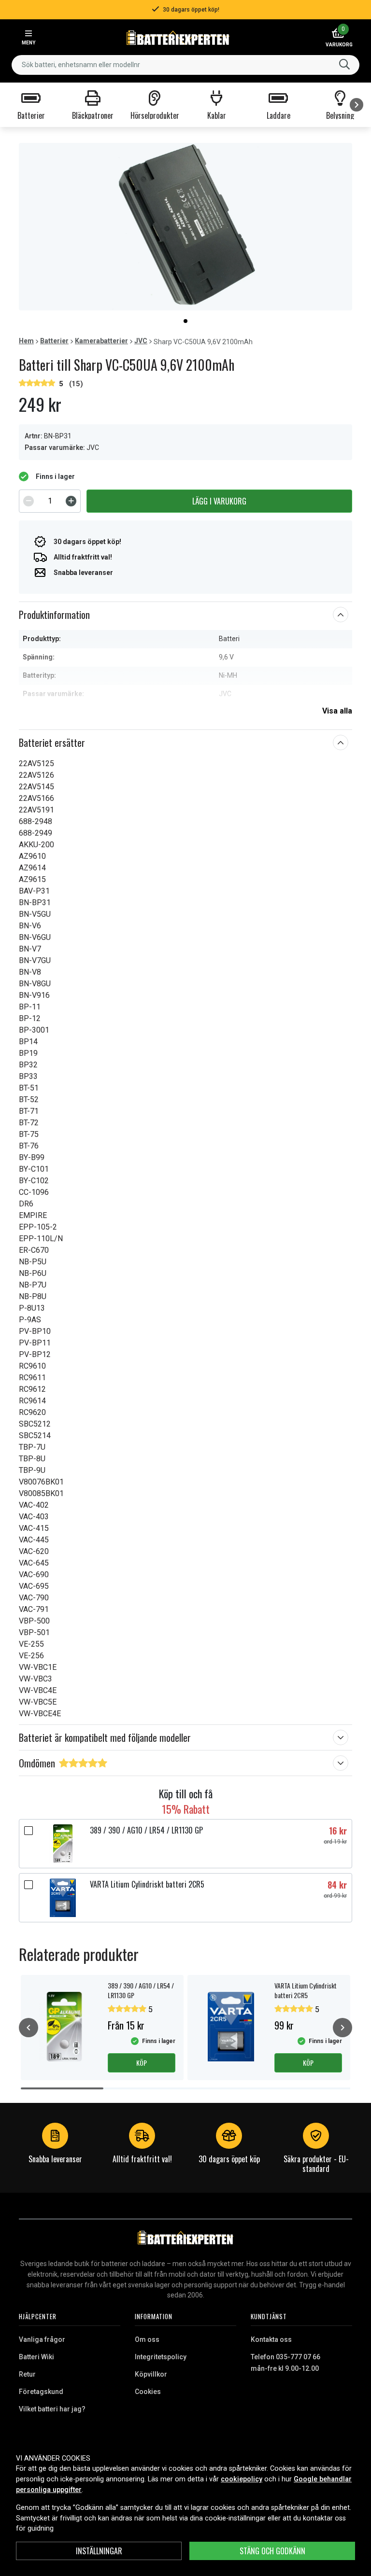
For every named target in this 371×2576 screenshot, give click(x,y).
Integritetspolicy (161, 2357)
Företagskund (41, 2392)
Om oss (147, 2339)
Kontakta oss (271, 2339)
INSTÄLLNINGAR (99, 2551)
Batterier (54, 341)
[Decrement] (29, 501)
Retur (27, 2374)
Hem (26, 341)
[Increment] (71, 501)
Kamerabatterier (101, 341)
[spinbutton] (50, 501)
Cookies (148, 2392)
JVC (141, 341)
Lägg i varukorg (219, 501)
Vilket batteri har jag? (52, 2409)
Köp (142, 2063)
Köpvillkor (151, 2374)
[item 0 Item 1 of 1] (185, 227)
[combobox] (185, 65)
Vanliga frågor (42, 2339)
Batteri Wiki (36, 2357)
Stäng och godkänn (272, 2551)
